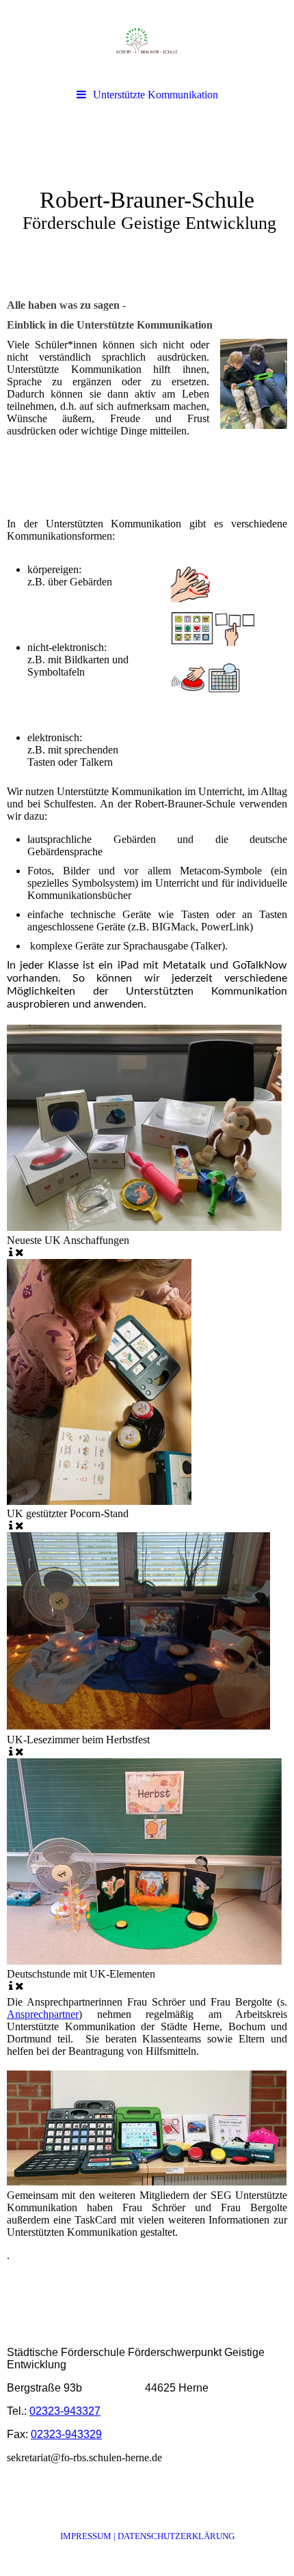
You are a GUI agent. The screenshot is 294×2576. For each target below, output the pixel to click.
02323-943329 (66, 2434)
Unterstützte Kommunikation (156, 95)
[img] (147, 41)
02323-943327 (65, 2411)
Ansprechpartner (43, 2014)
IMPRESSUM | (89, 2536)
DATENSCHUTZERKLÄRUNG (176, 2536)
